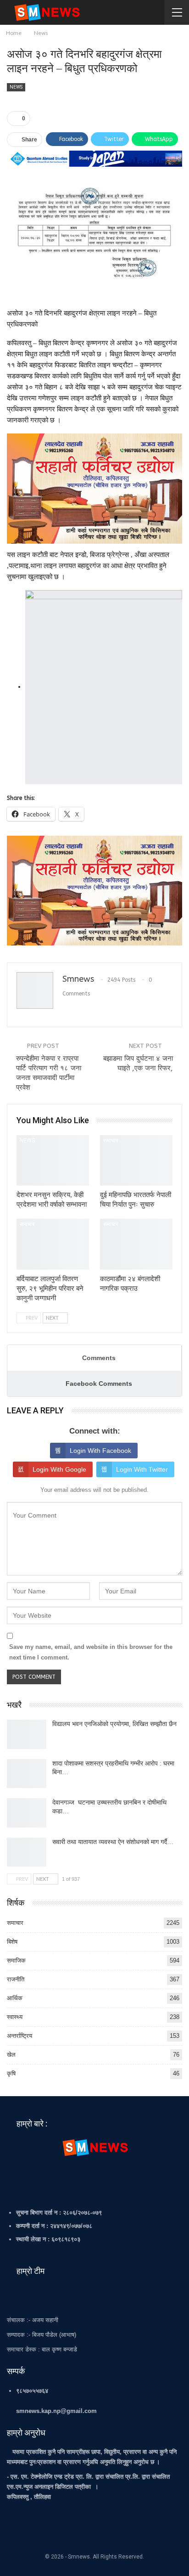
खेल (11, 2055)
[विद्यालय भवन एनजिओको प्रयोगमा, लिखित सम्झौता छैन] (27, 1734)
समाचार (111, 1141)
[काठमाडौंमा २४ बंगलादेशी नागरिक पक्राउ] (136, 1244)
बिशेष (12, 1942)
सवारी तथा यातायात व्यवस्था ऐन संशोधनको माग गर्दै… (113, 1842)
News (16, 87)
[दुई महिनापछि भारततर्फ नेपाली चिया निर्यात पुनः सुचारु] (136, 1161)
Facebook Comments (99, 1384)
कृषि (11, 2073)
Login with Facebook (100, 1451)
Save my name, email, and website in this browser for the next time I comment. (91, 1652)
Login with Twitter (142, 1469)
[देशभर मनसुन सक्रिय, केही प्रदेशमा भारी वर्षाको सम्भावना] (53, 1161)
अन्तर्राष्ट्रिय (19, 2036)
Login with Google (59, 1469)
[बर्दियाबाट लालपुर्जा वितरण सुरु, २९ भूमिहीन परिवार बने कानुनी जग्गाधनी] (53, 1244)
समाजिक (16, 1960)
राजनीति (16, 1979)
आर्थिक (15, 1998)
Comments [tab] (99, 1358)
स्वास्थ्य (15, 2017)
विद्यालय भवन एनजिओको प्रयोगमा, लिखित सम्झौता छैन (114, 1724)
